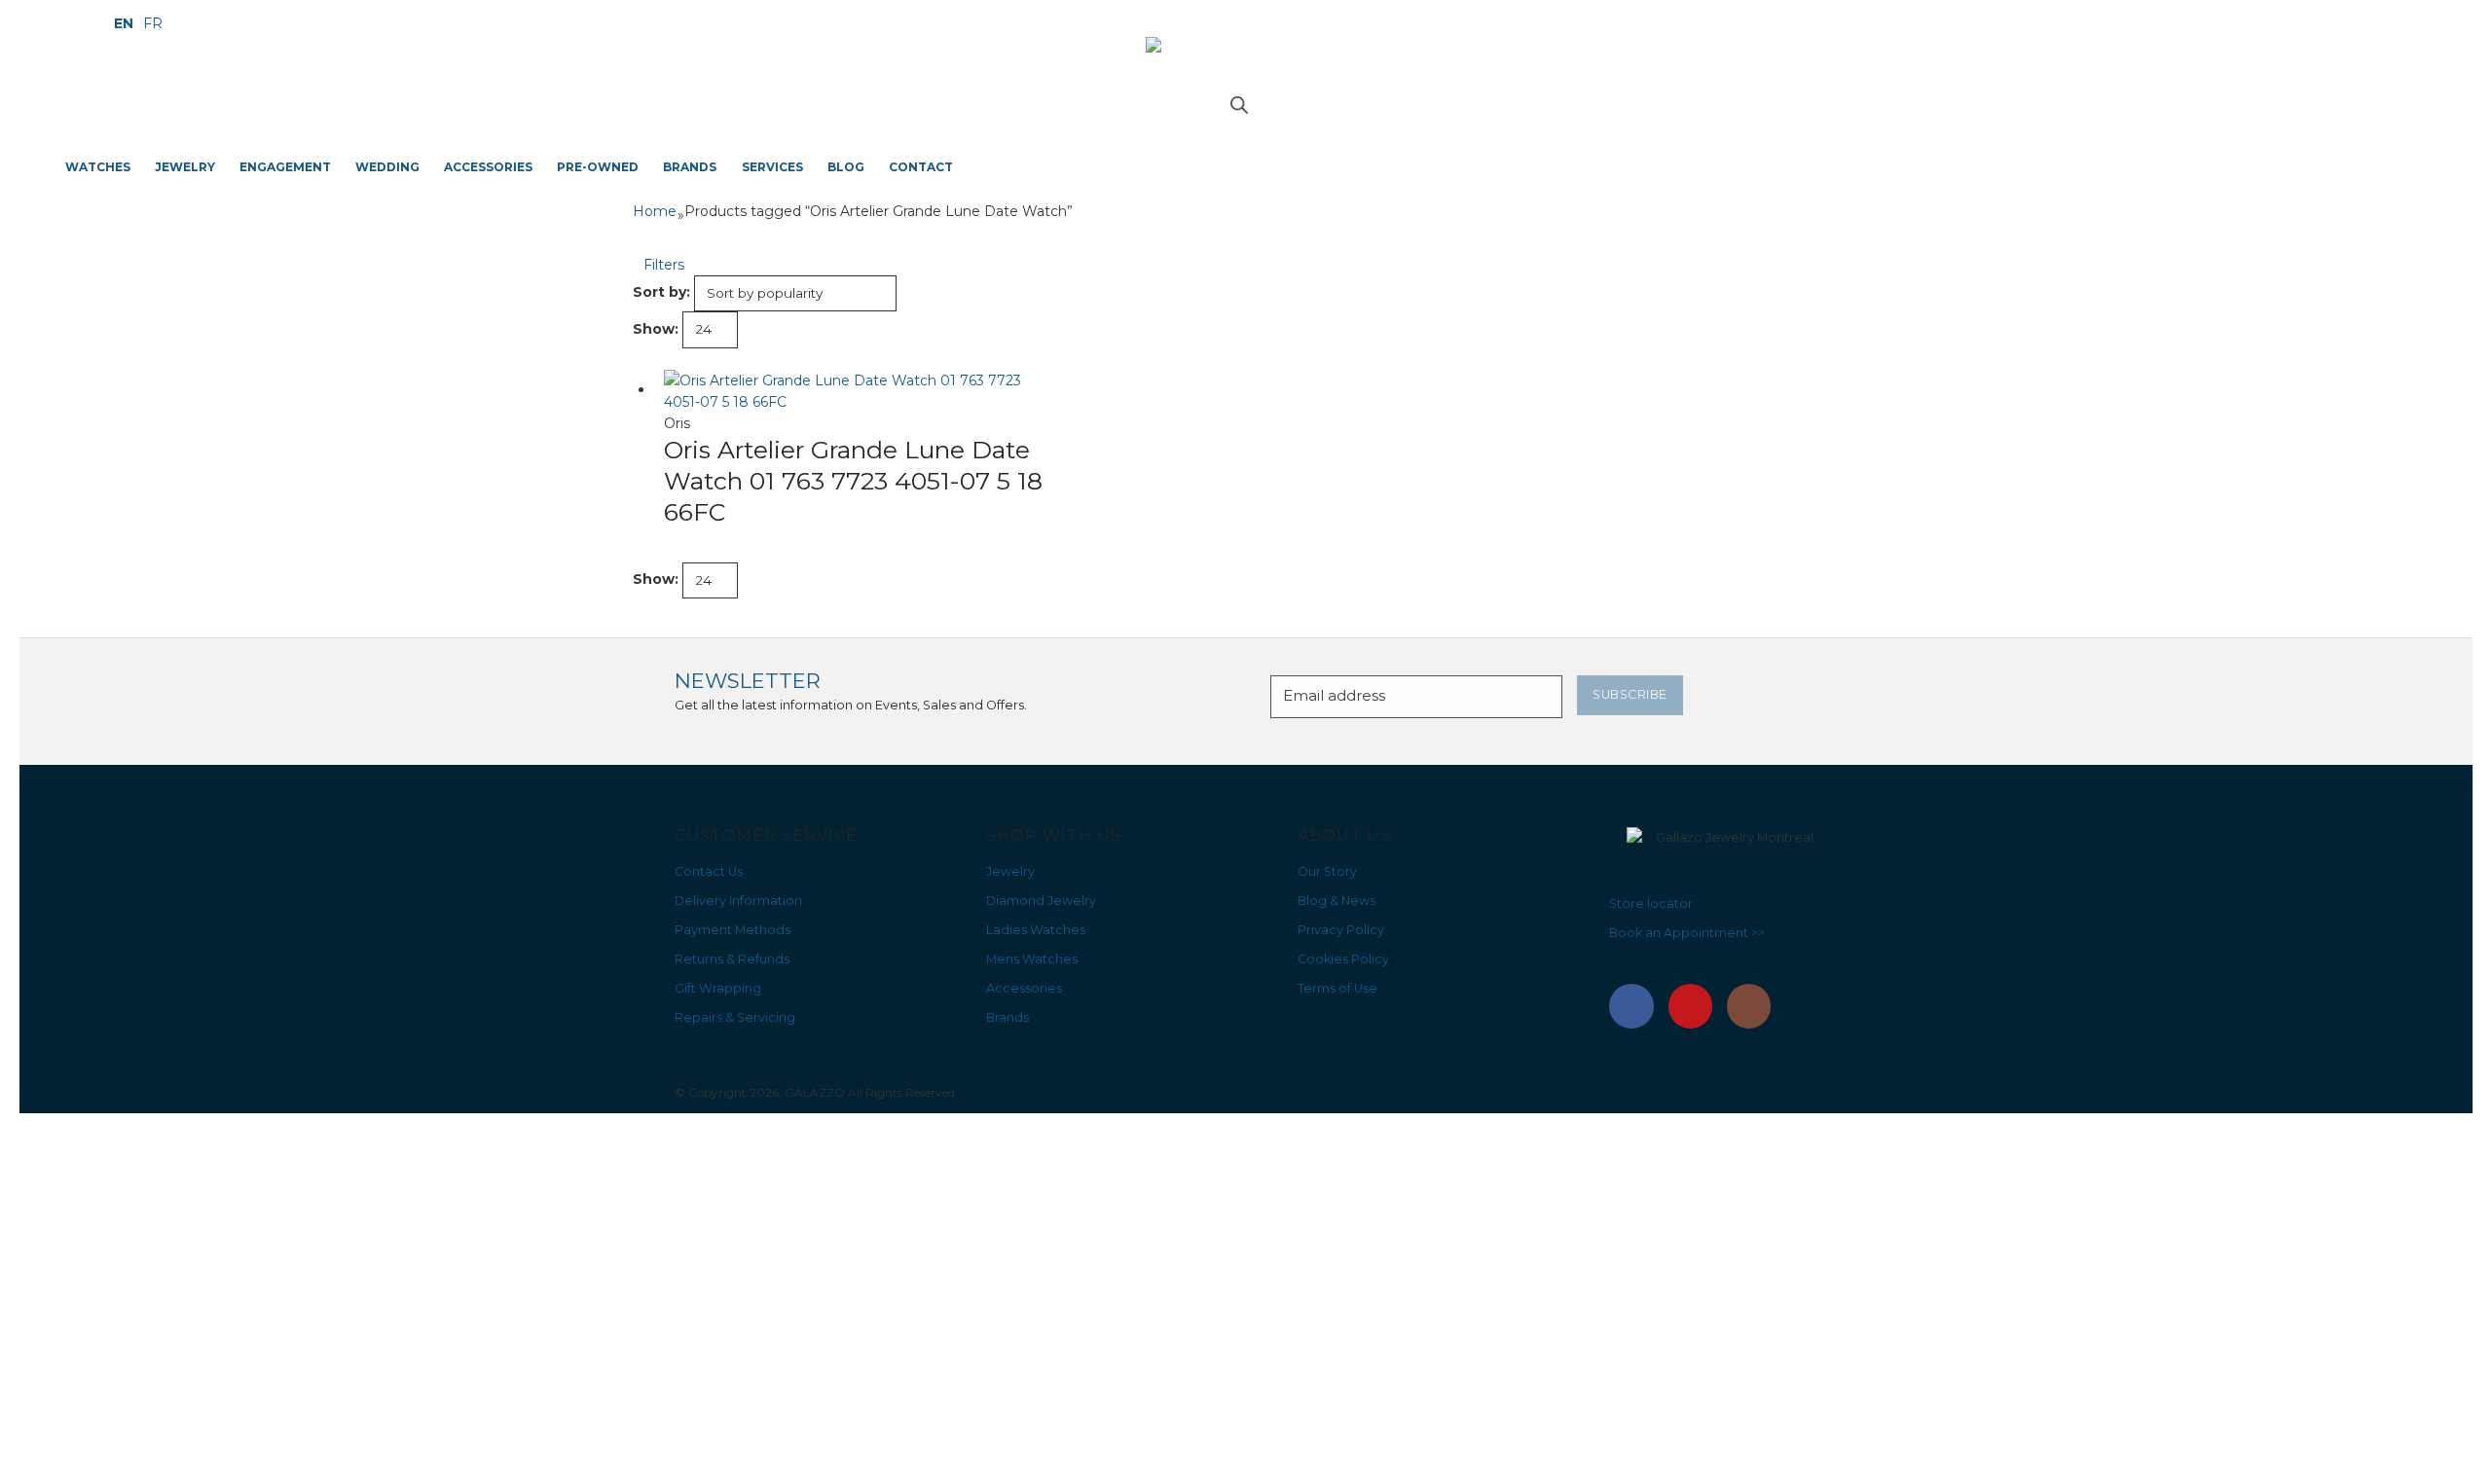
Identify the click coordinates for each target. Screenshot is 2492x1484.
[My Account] (1246, 122)
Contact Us (709, 871)
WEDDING (387, 167)
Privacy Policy (1341, 930)
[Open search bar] (1239, 103)
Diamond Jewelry (1041, 901)
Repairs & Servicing (735, 1017)
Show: (656, 329)
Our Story (1327, 871)
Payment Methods (733, 930)
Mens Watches (1032, 959)
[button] (659, 265)
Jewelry (1010, 871)
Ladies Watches (1036, 930)
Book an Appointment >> (1687, 933)
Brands (1008, 1017)
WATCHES (98, 167)
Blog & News (1337, 901)
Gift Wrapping (718, 988)
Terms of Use (1338, 988)
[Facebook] (1631, 1006)
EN (124, 23)
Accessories (1024, 988)
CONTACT (921, 167)
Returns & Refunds (732, 959)
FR (153, 23)
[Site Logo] (1246, 66)
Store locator (1651, 904)
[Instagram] (1749, 1006)
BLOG (846, 167)
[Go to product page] (857, 391)
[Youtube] (1691, 1006)
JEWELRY (185, 167)
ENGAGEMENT (285, 167)
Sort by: (661, 292)
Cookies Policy (1343, 959)
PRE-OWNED (598, 167)
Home (655, 211)
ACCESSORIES (488, 167)
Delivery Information (738, 901)
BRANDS (690, 167)
